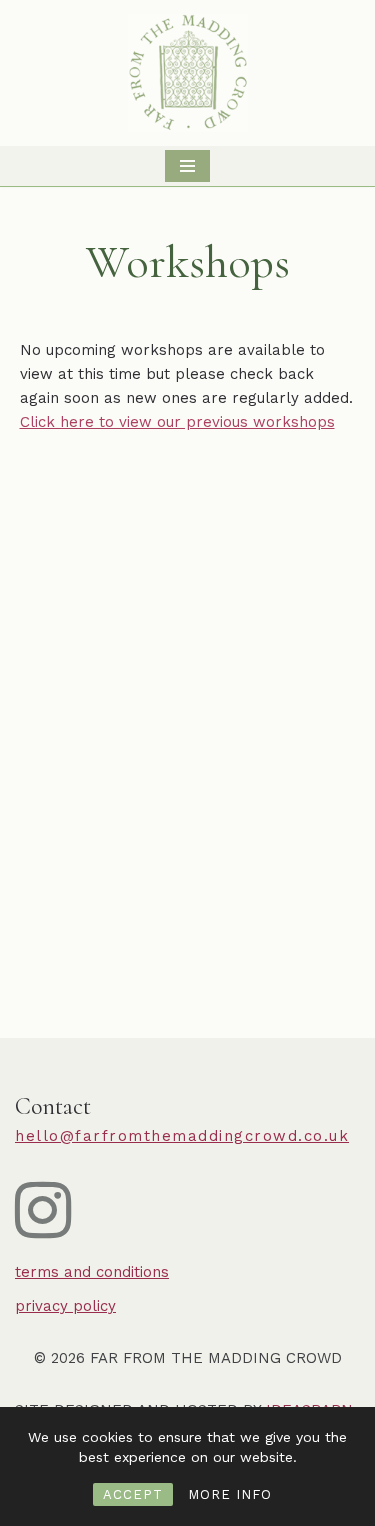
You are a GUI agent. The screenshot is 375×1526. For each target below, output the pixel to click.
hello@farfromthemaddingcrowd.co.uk (182, 1136)
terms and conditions (92, 1272)
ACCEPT (133, 1494)
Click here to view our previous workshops (177, 422)
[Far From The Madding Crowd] (188, 73)
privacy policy (65, 1306)
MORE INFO (230, 1494)
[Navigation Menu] (187, 166)
